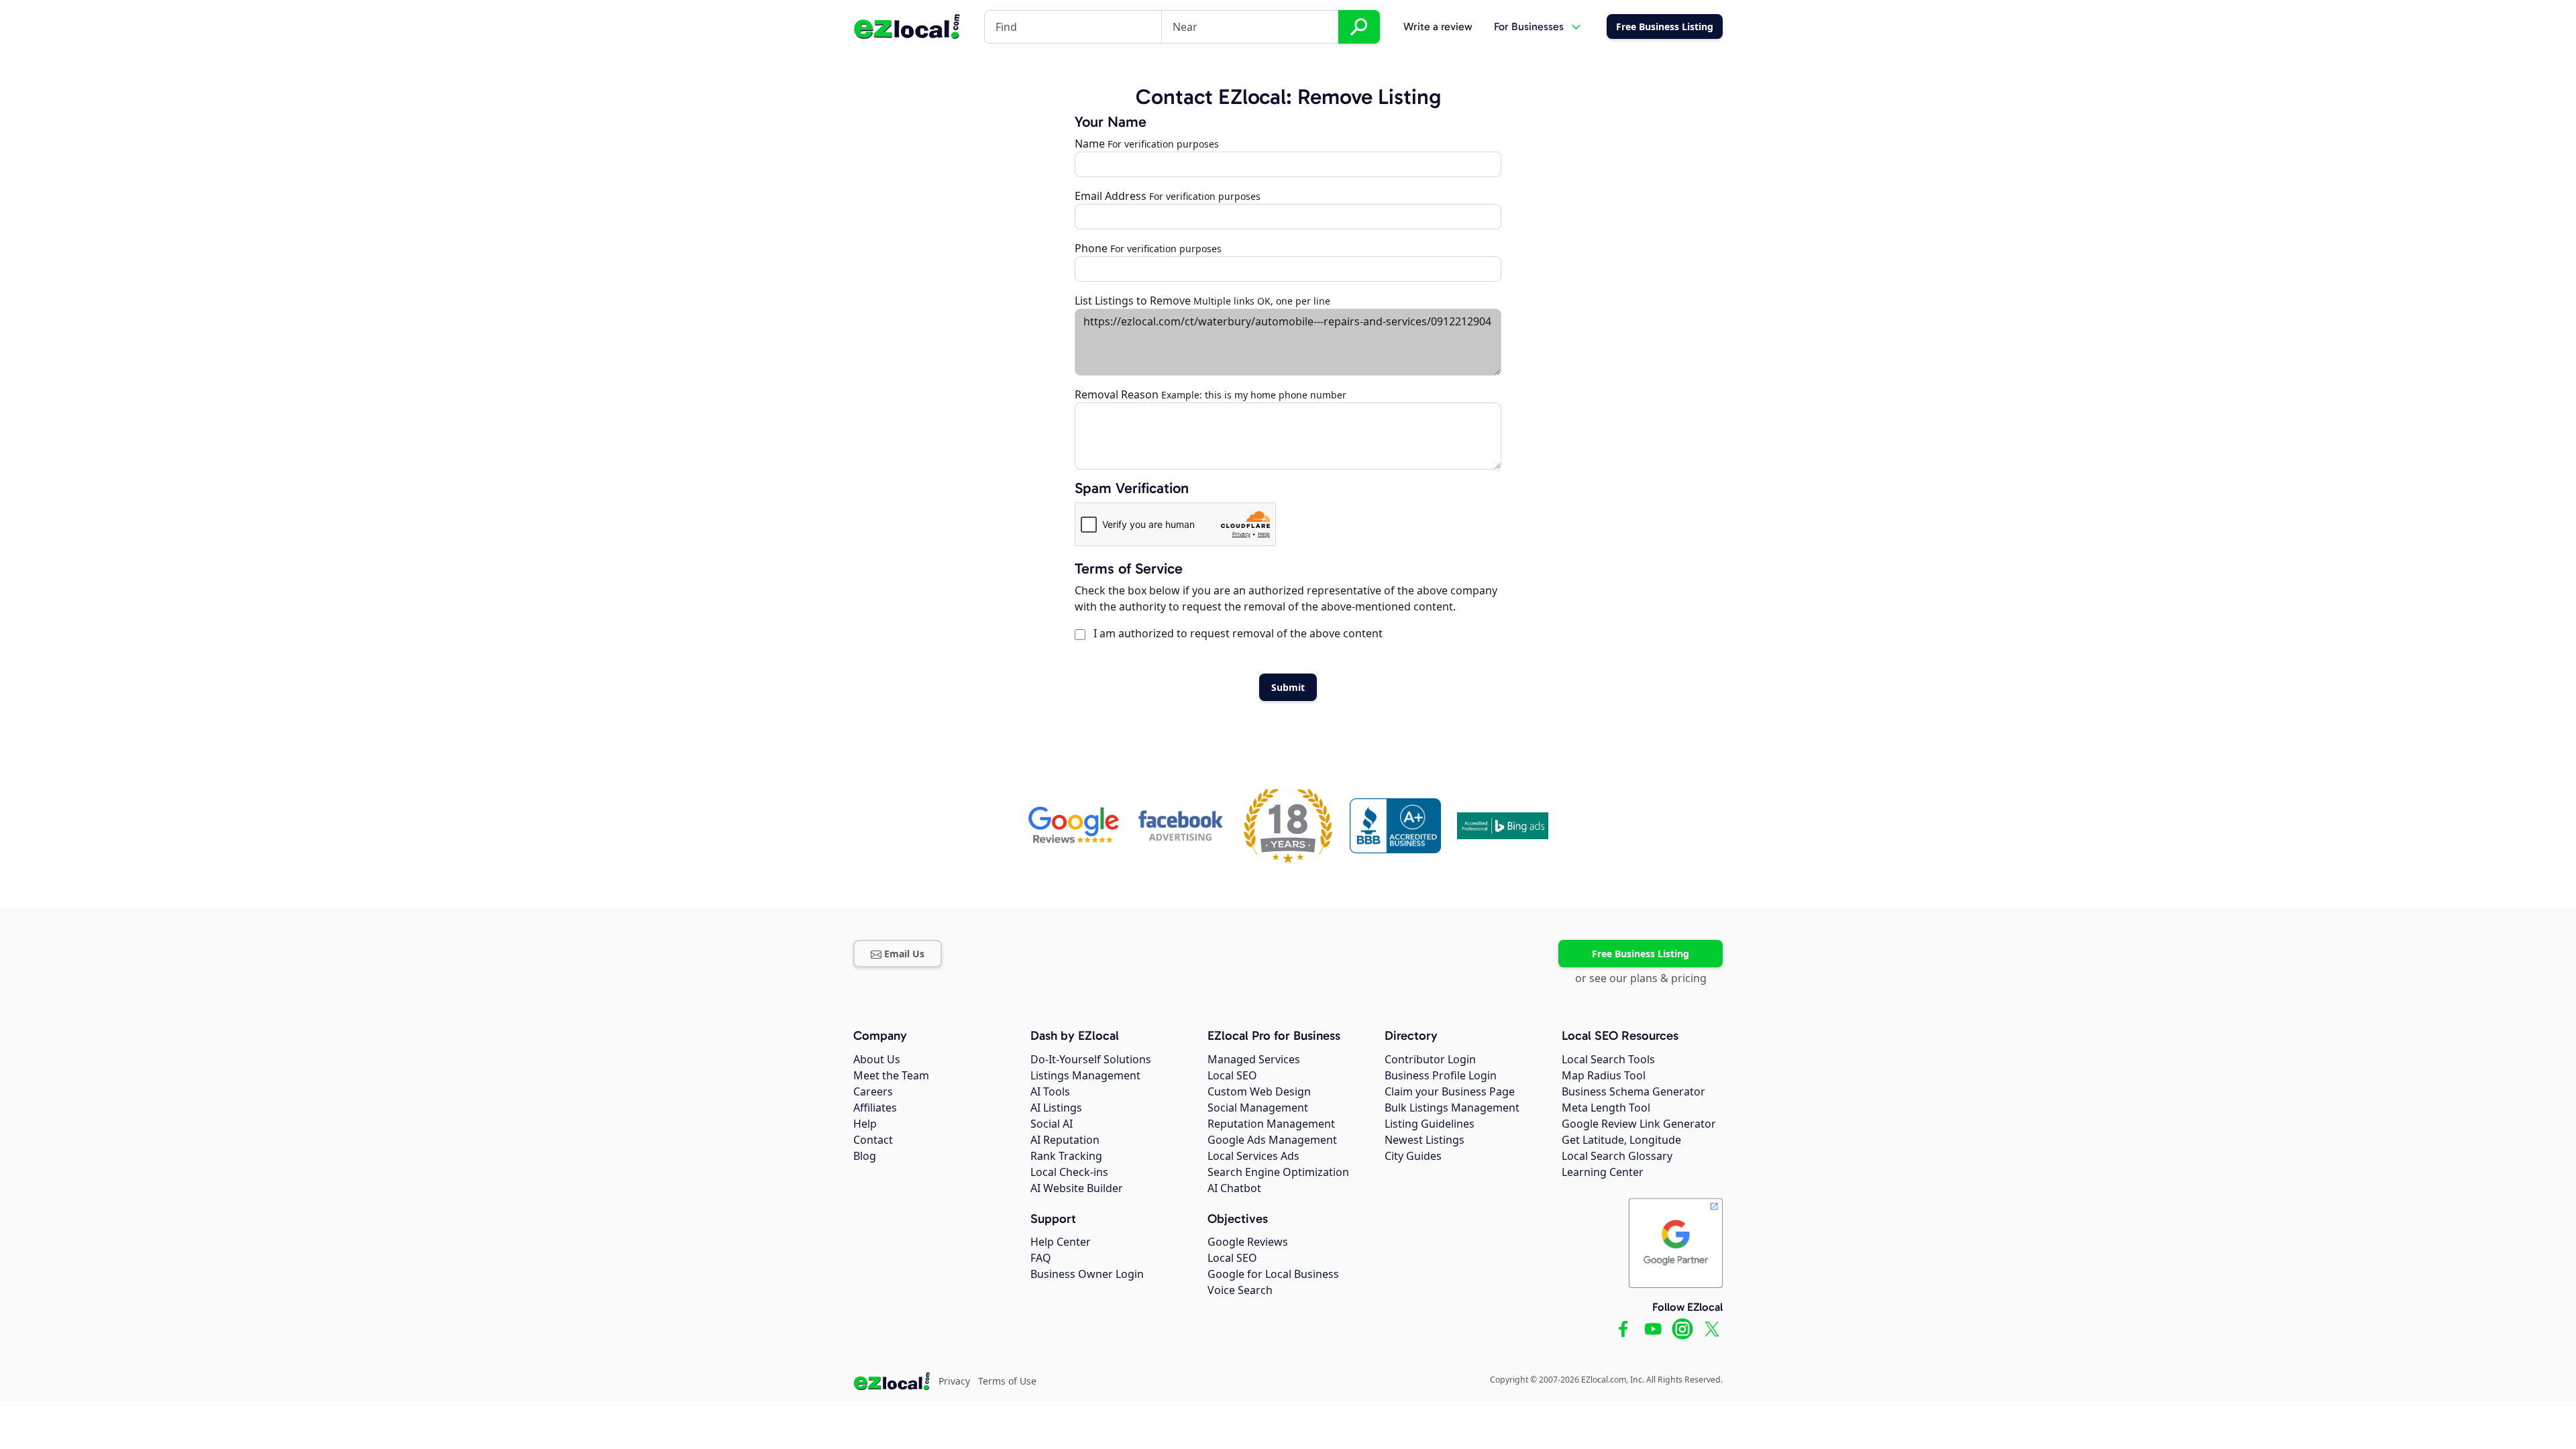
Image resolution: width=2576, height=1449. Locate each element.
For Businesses (1529, 26)
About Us (877, 1059)
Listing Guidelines (1430, 1124)
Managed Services (1254, 1059)
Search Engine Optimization (1278, 1172)
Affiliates (875, 1108)
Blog (865, 1156)
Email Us (904, 954)
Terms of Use (1007, 1381)
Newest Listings (1425, 1140)
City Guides (1413, 1156)
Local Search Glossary (1617, 1156)
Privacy (954, 1381)
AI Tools (1050, 1091)
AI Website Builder (1077, 1188)
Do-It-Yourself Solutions (1091, 1059)
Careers (873, 1091)
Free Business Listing (1641, 954)
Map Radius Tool (1604, 1075)
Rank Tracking (1066, 1156)
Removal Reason (1117, 394)
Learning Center (1603, 1172)
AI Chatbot (1234, 1188)
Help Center (1061, 1242)
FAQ (1041, 1258)
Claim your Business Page (1450, 1091)
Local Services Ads (1253, 1156)
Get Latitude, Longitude (1621, 1140)
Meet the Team (891, 1075)
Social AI (1052, 1124)
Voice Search (1240, 1290)
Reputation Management (1271, 1124)
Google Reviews (1248, 1242)
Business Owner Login (1087, 1274)
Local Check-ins (1069, 1172)
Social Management (1258, 1108)
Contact (873, 1140)
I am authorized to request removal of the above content (1235, 633)
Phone (1091, 248)
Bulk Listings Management (1452, 1108)
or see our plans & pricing (1641, 978)
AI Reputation (1065, 1140)
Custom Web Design (1259, 1091)
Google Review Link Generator (1639, 1124)
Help (865, 1124)
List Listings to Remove (1133, 301)
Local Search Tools (1608, 1059)
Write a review (1438, 26)
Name (1090, 144)
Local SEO (1232, 1075)
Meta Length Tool (1606, 1108)
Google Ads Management (1272, 1140)
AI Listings (1056, 1108)
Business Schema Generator (1633, 1091)
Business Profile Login (1441, 1075)
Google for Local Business (1273, 1274)
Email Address (1111, 196)
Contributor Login (1430, 1059)
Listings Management (1085, 1075)
